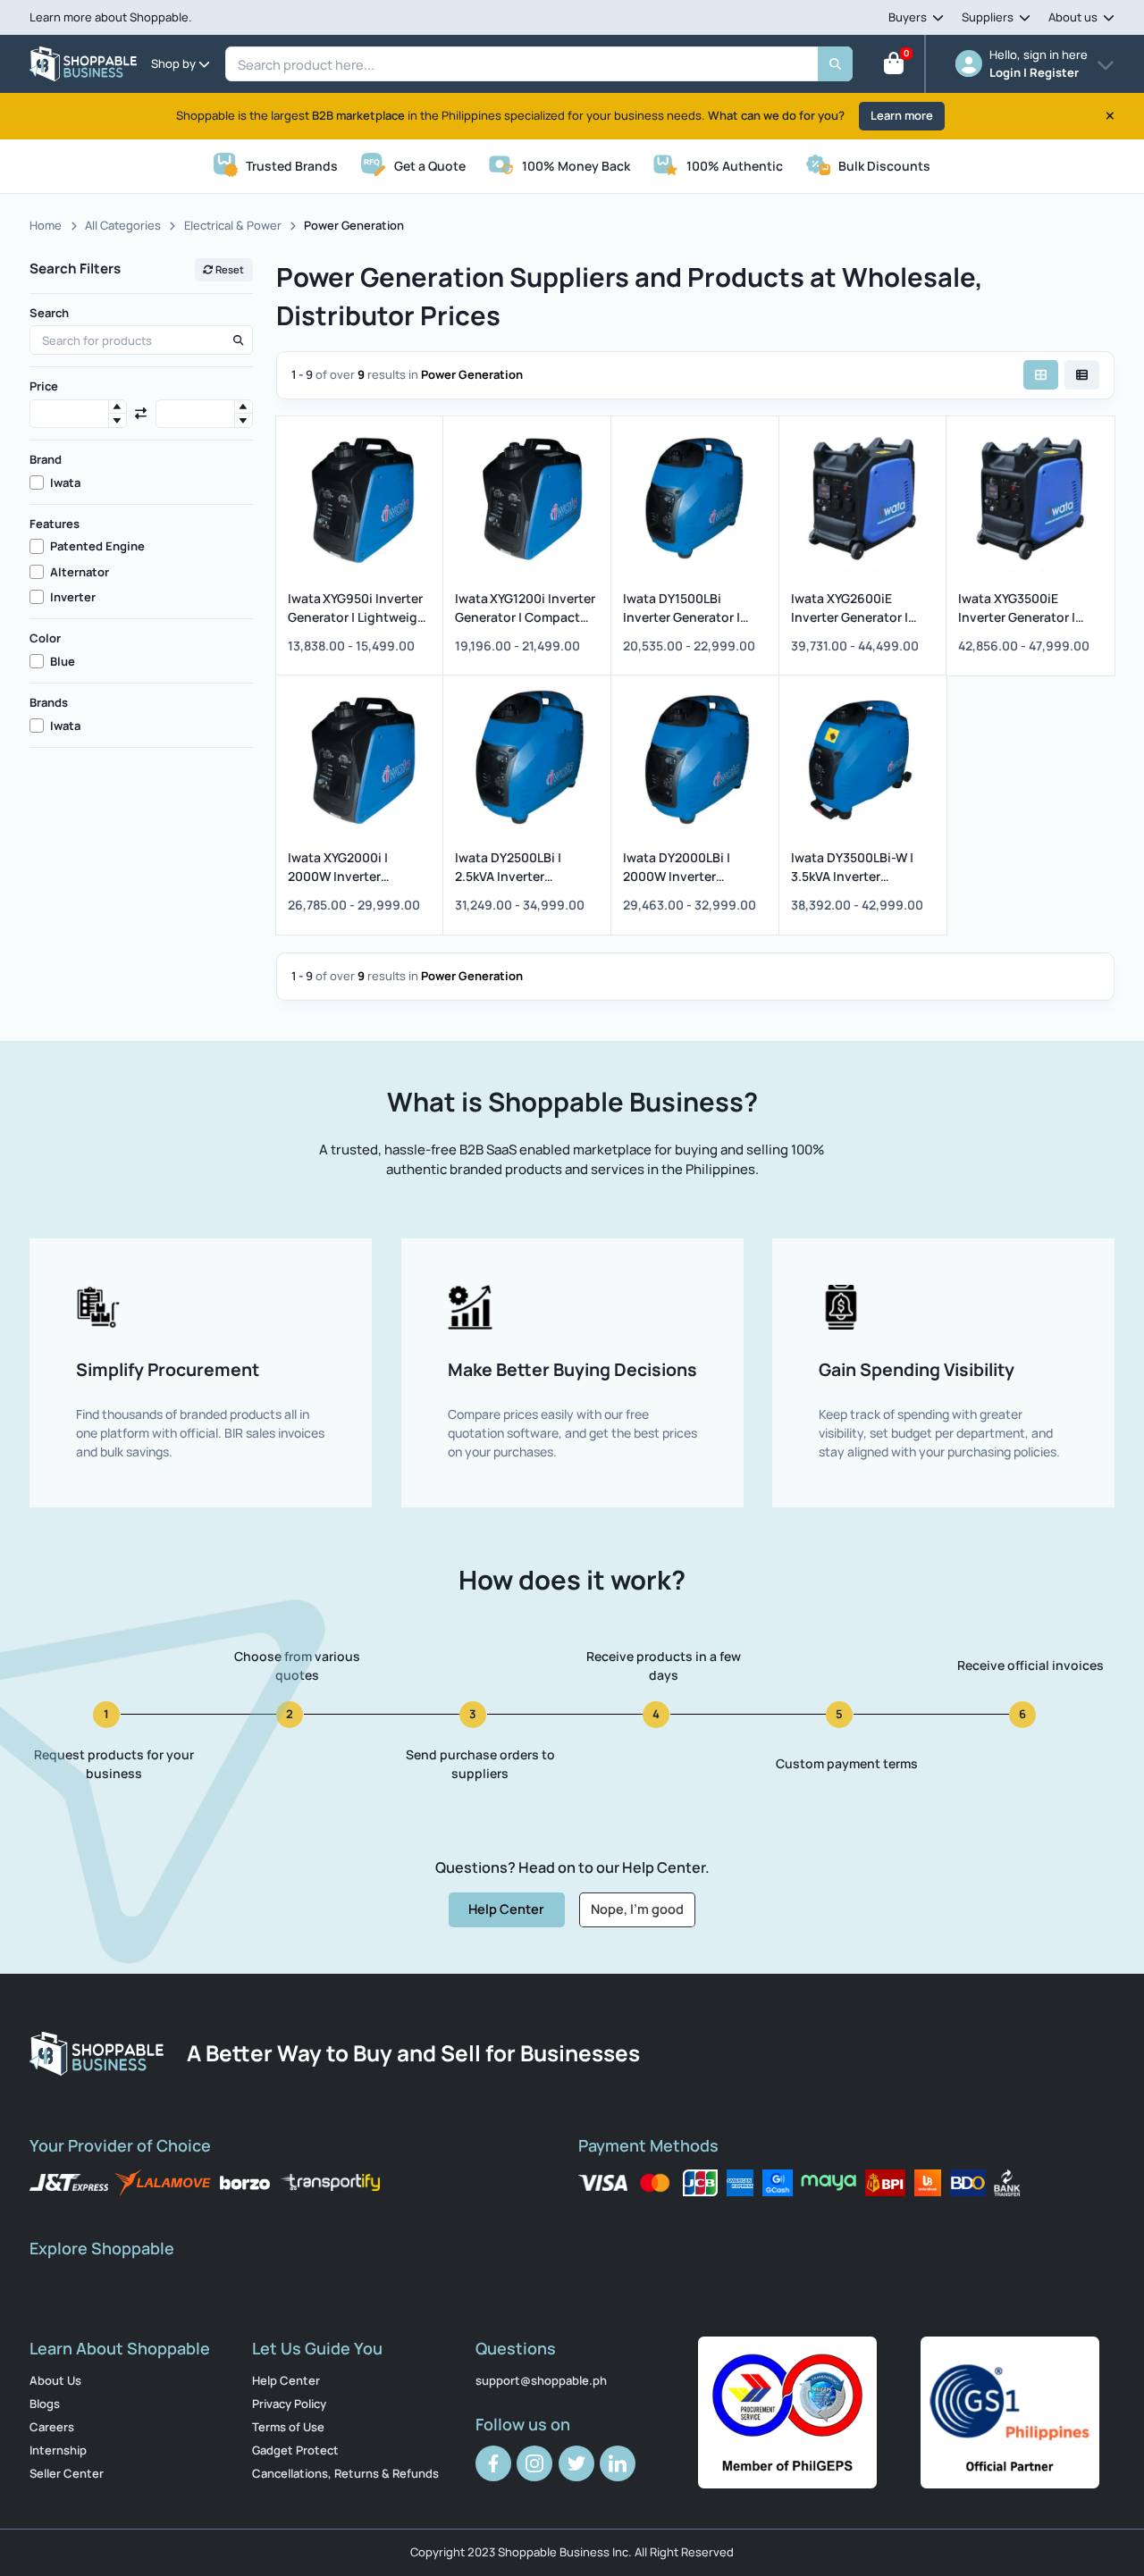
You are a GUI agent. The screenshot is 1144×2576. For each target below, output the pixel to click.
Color (45, 638)
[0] (894, 67)
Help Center (506, 1909)
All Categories (123, 225)
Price (44, 386)
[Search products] (238, 340)
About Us (55, 2380)
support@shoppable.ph (541, 2380)
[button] (117, 407)
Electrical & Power (233, 225)
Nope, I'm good (637, 1909)
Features (55, 524)
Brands (49, 702)
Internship (58, 2450)
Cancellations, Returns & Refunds (345, 2473)
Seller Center (67, 2473)
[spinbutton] (78, 414)
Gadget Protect (295, 2450)
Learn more (902, 115)
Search (49, 313)
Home (46, 225)
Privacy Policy (289, 2404)
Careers (52, 2427)
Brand (46, 459)
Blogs (45, 2404)
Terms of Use (288, 2427)
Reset (229, 269)
